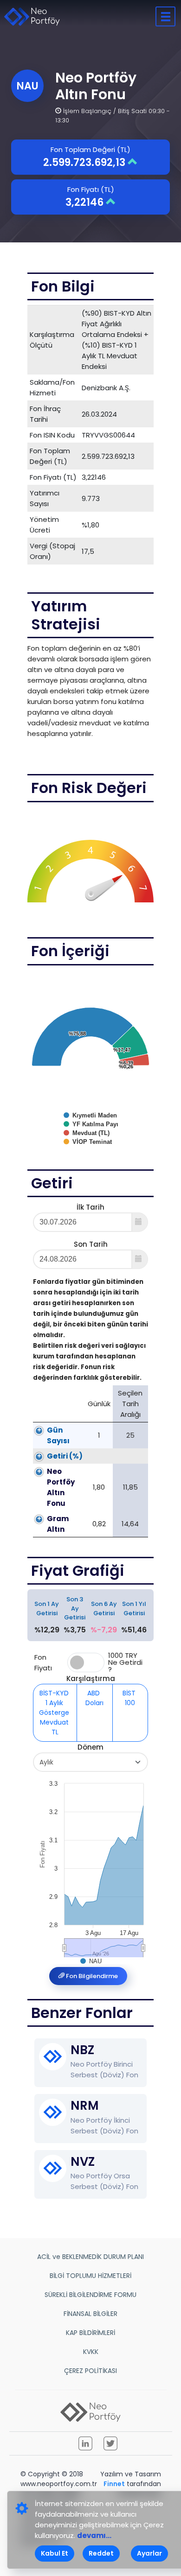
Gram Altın (58, 1524)
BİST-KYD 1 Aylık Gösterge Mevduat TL (55, 1713)
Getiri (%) (65, 1456)
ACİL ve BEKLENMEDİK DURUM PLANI (90, 2257)
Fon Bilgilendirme (91, 1976)
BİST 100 (130, 1698)
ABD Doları (94, 1698)
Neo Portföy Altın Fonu (61, 1487)
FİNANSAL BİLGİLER (90, 2314)
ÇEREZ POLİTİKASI (90, 2371)
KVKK (91, 2352)
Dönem (90, 1747)
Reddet (101, 2553)
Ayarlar (149, 2553)
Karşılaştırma (91, 1678)
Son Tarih (91, 1244)
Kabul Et (55, 2553)
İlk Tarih (90, 1207)
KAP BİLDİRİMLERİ (90, 2333)
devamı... (94, 2535)
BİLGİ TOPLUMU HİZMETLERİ (90, 2276)
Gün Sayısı (58, 1435)
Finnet (114, 2484)
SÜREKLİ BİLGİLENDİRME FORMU (90, 2295)
